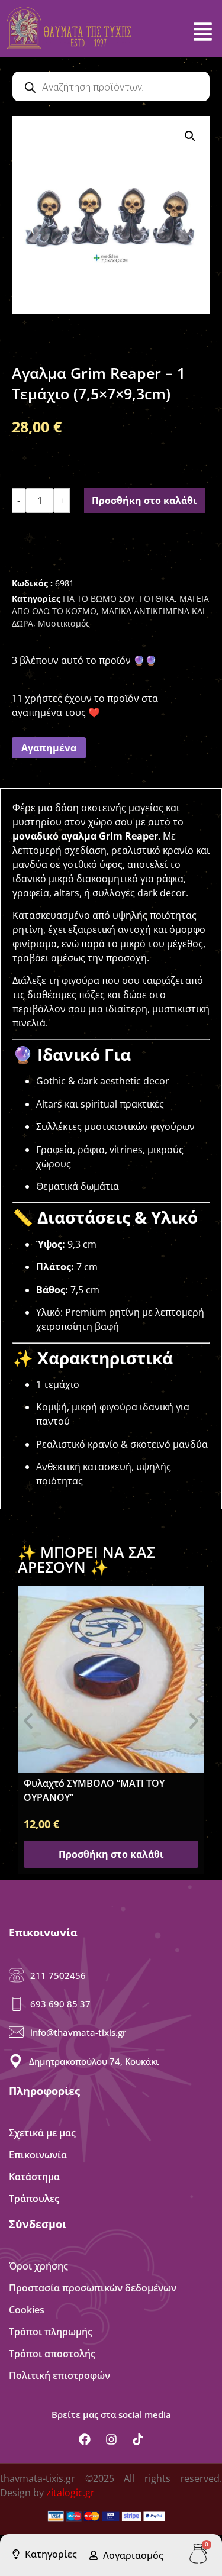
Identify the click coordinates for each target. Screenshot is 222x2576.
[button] (190, 136)
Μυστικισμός (64, 623)
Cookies (27, 2310)
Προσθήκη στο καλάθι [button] (111, 1854)
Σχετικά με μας (42, 2133)
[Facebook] (85, 2439)
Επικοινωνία (38, 2155)
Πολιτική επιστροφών (59, 2375)
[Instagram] (111, 2439)
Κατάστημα (34, 2177)
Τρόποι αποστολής (52, 2354)
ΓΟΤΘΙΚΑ (157, 598)
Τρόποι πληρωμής (51, 2332)
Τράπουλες (34, 2199)
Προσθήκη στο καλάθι (144, 501)
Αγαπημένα (49, 748)
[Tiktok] (138, 2439)
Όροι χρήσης (38, 2266)
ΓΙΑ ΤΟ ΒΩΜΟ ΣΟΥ (99, 598)
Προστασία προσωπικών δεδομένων (93, 2288)
